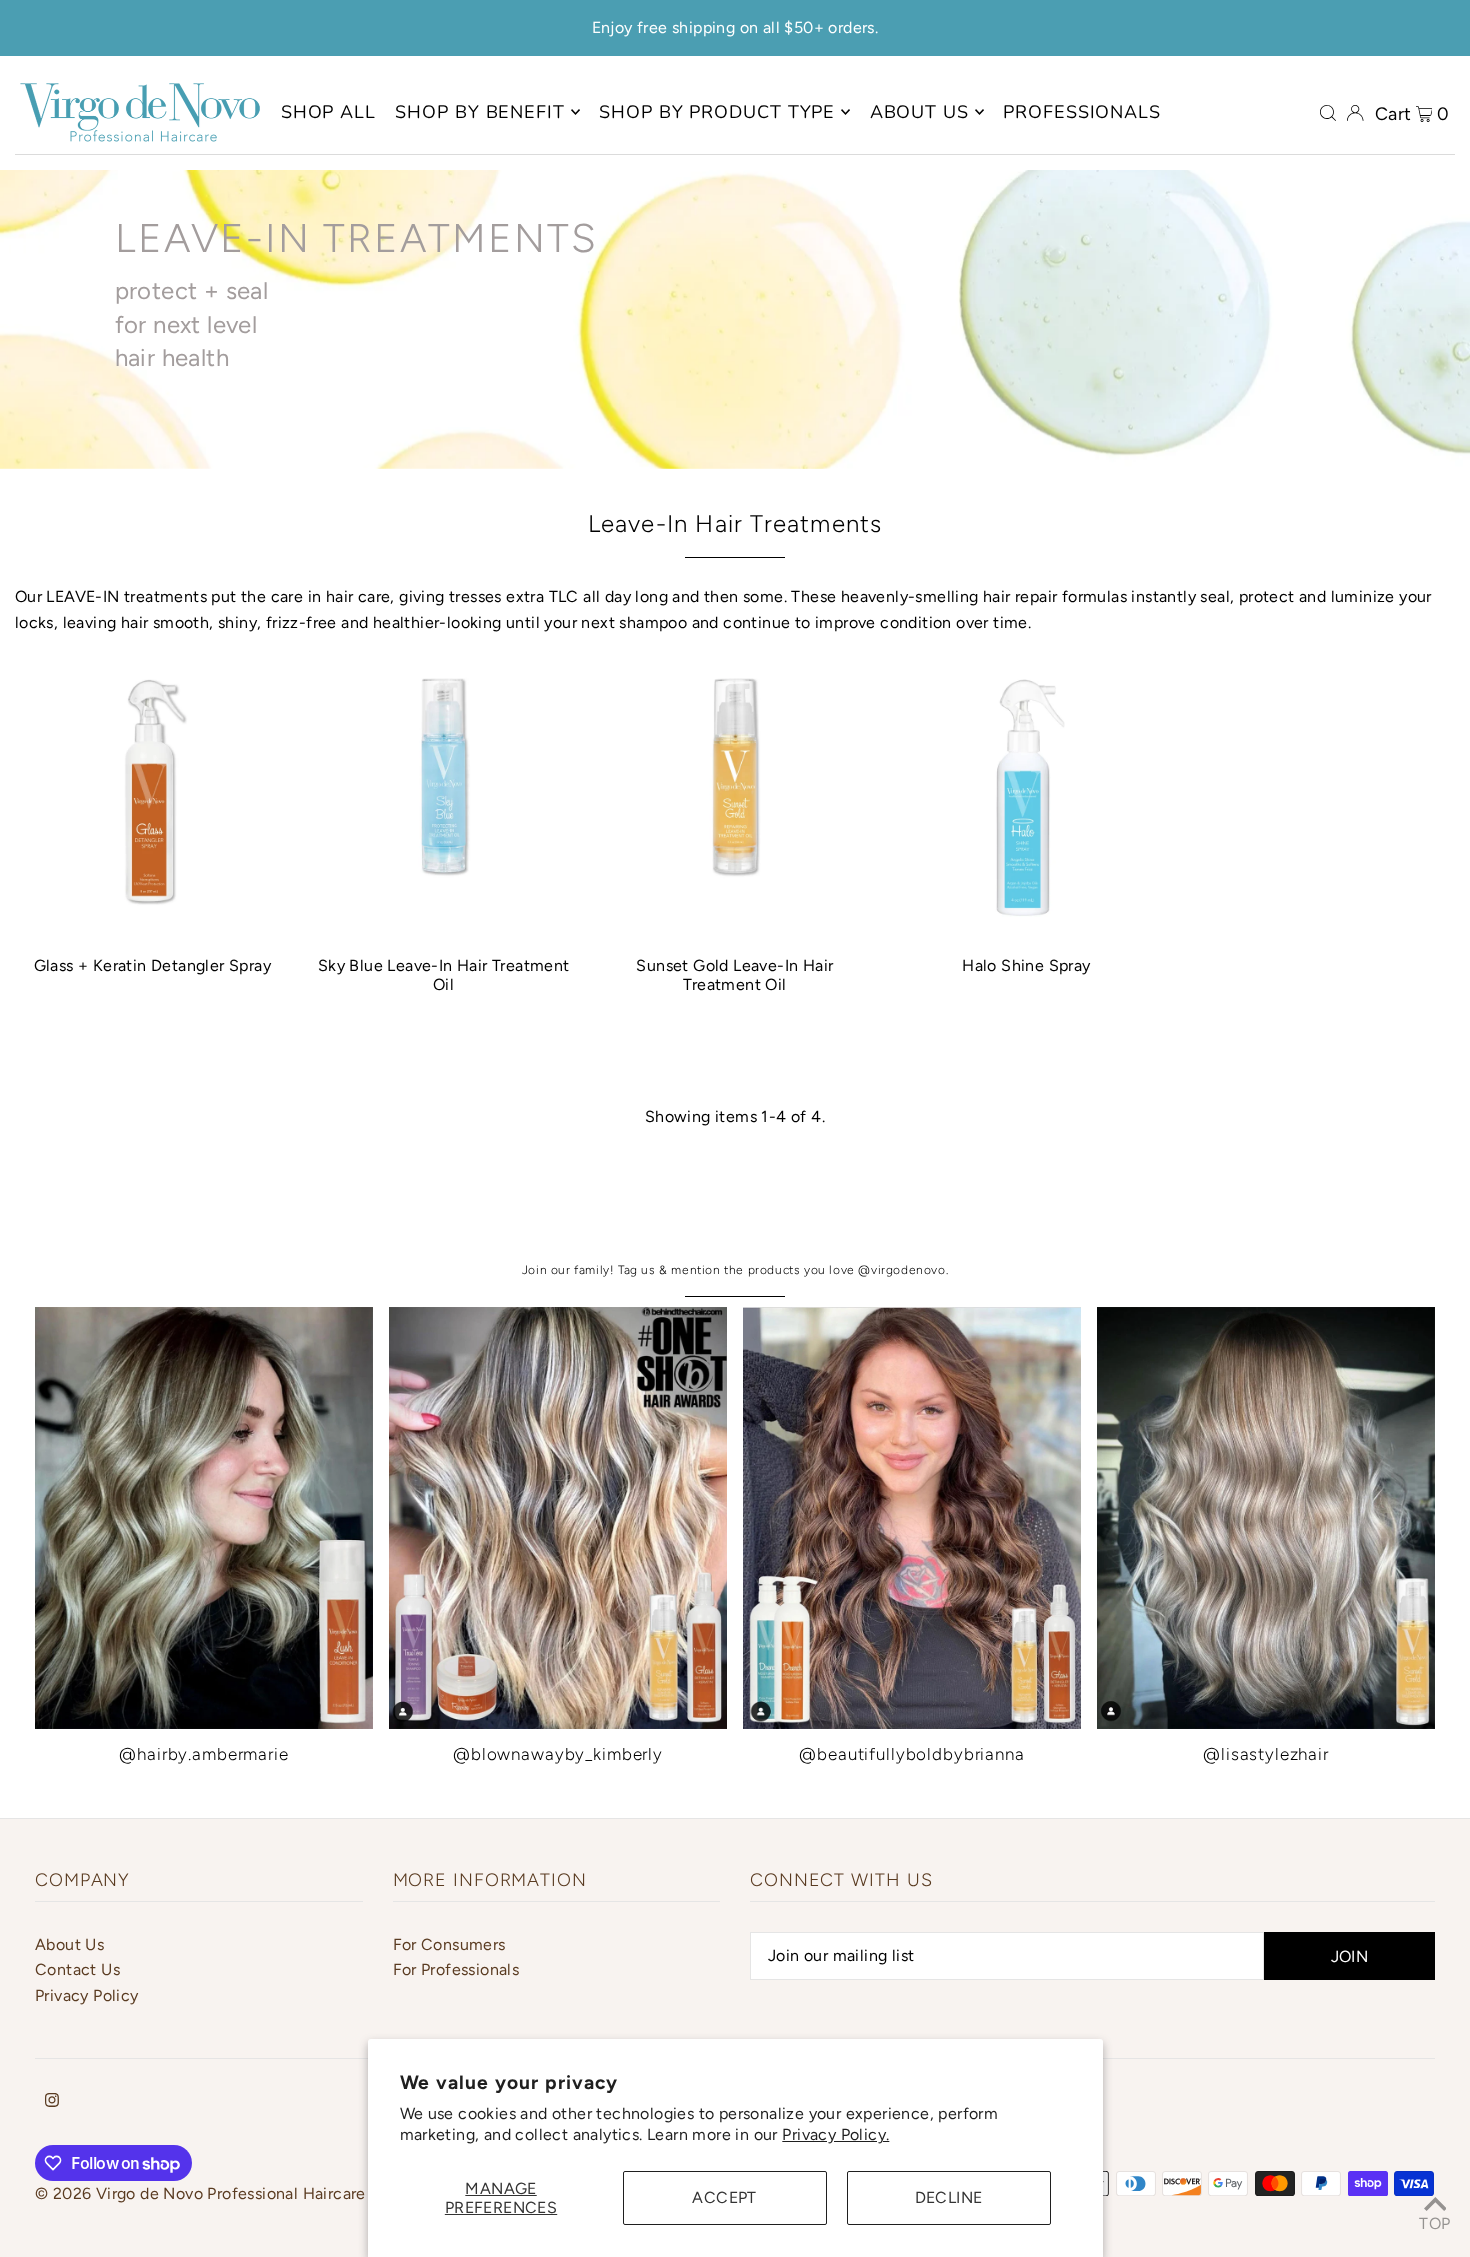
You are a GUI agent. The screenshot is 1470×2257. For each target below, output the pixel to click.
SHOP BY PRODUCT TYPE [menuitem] (717, 112)
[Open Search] (1328, 112)
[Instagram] (52, 2102)
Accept (724, 2197)
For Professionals (456, 1969)
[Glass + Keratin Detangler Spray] (152, 802)
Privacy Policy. (835, 2134)
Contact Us (77, 1969)
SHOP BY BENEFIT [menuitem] (480, 112)
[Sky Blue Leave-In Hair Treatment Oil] (443, 802)
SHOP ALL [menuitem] (328, 112)
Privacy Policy (87, 1995)
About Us (69, 1944)
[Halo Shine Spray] (1026, 802)
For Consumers (449, 1944)
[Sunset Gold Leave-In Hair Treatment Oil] (734, 802)
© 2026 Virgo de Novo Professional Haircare (200, 2193)
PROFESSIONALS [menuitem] (1082, 112)
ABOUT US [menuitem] (919, 112)
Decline (949, 2197)
